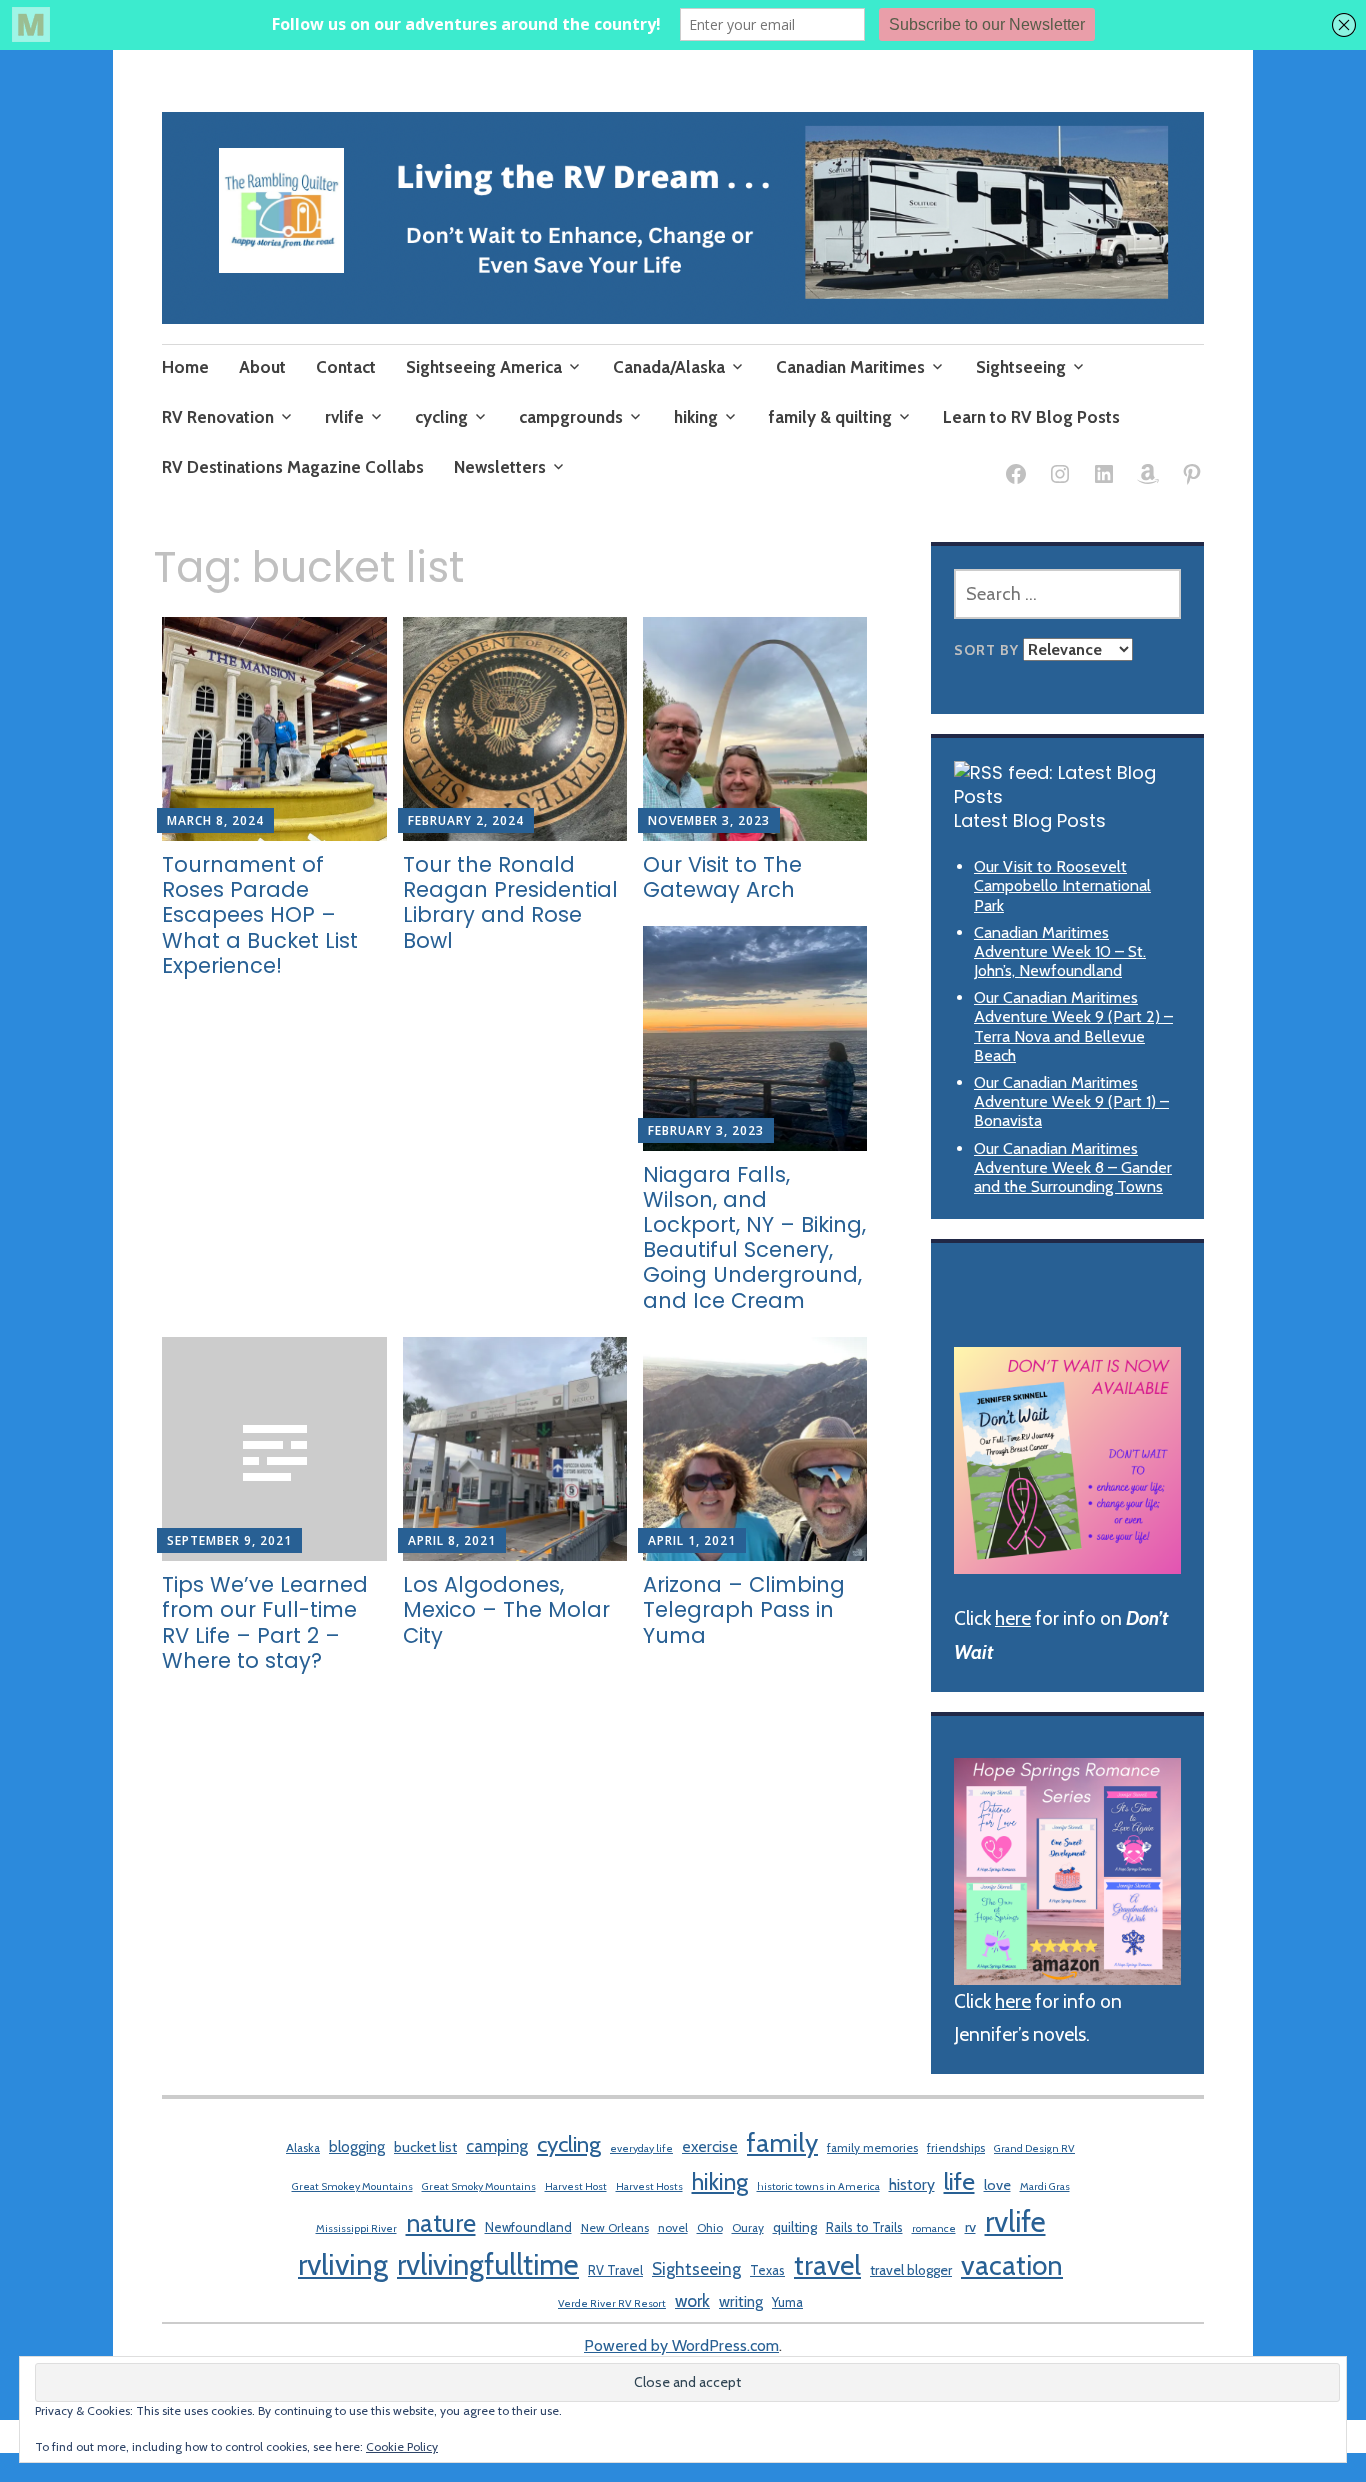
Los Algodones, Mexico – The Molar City (506, 1609)
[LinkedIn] (1104, 477)
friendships (956, 2147)
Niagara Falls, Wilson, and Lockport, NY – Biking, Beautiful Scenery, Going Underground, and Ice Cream (754, 1237)
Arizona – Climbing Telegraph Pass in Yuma (744, 1609)
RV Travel (615, 2270)
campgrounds (571, 417)
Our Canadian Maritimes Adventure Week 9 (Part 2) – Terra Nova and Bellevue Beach (1073, 1026)
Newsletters (500, 467)
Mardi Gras (1045, 2186)
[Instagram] (1060, 477)
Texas (767, 2270)
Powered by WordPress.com (681, 2345)
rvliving (343, 2264)
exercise (710, 2146)
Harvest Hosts (649, 2186)
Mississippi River (356, 2228)
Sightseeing (1021, 367)
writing (741, 2301)
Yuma (787, 2302)
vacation (1012, 2265)
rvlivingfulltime (488, 2264)
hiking (696, 417)
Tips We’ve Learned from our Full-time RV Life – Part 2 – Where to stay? (265, 1622)
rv (970, 2227)
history (912, 2184)
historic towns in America (818, 2186)
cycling (441, 417)
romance (934, 2228)
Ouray (748, 2227)
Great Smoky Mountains (479, 2186)
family (782, 2143)
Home (185, 367)
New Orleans (615, 2227)
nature (441, 2223)
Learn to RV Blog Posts (1031, 417)
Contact (346, 367)
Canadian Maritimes (850, 367)
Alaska (303, 2147)
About (262, 367)
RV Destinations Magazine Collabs (293, 467)
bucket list (425, 2147)
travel (827, 2265)
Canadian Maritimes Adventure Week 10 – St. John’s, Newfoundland (1060, 951)
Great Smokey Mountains (352, 2186)
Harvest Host (576, 2186)
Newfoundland (528, 2227)
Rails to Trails (864, 2227)
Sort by (988, 650)
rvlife (344, 417)
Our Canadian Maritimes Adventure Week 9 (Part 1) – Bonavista (1071, 1101)
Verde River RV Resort (612, 2303)
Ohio (710, 2227)
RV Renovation (218, 417)
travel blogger (911, 2270)
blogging (357, 2146)
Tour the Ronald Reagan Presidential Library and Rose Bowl (510, 902)
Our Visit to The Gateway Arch (722, 877)
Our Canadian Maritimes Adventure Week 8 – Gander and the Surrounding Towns (1073, 1167)
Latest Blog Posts (1030, 820)
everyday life (641, 2148)
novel (673, 2227)
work (692, 2300)
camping (497, 2146)
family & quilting (830, 417)
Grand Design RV (1034, 2148)
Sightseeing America (484, 367)
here (1013, 1618)
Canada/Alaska (669, 367)
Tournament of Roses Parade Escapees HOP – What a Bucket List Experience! (260, 915)
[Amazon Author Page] (1148, 477)
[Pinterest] (1192, 477)
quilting (795, 2227)
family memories (872, 2147)
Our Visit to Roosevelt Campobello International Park (1062, 885)
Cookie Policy (402, 2446)
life (959, 2181)
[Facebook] (1016, 477)
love (997, 2185)
